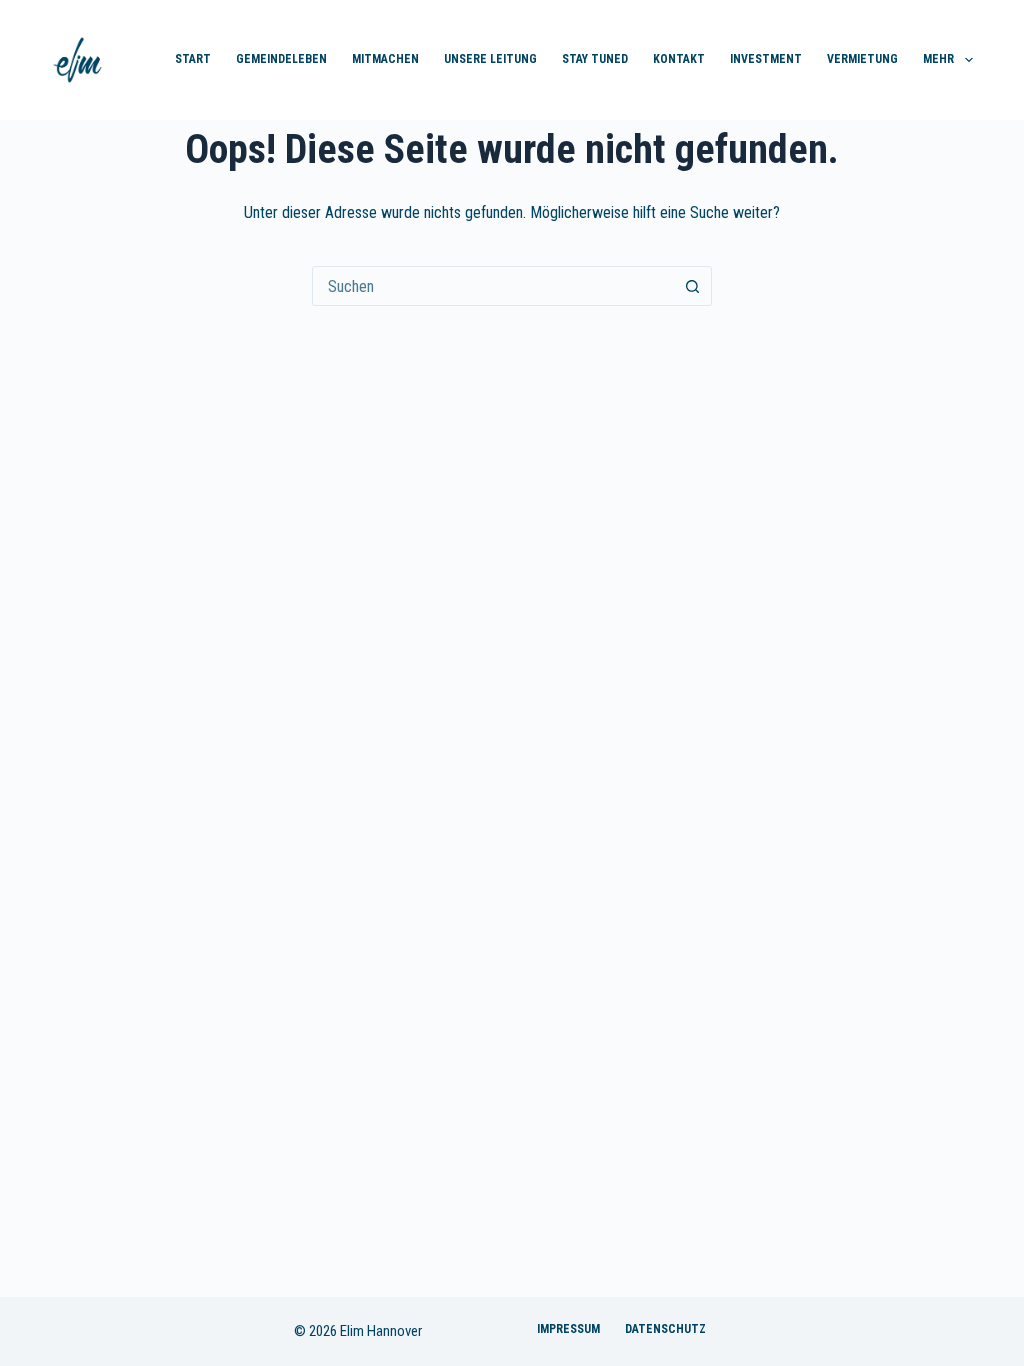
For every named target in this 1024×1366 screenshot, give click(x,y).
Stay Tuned (595, 59)
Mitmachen (385, 59)
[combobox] (493, 286)
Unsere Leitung (490, 59)
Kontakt (679, 59)
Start (193, 59)
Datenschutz (665, 1329)
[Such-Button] (692, 286)
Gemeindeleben (281, 59)
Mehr (938, 59)
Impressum (568, 1329)
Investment (766, 59)
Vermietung (862, 59)
